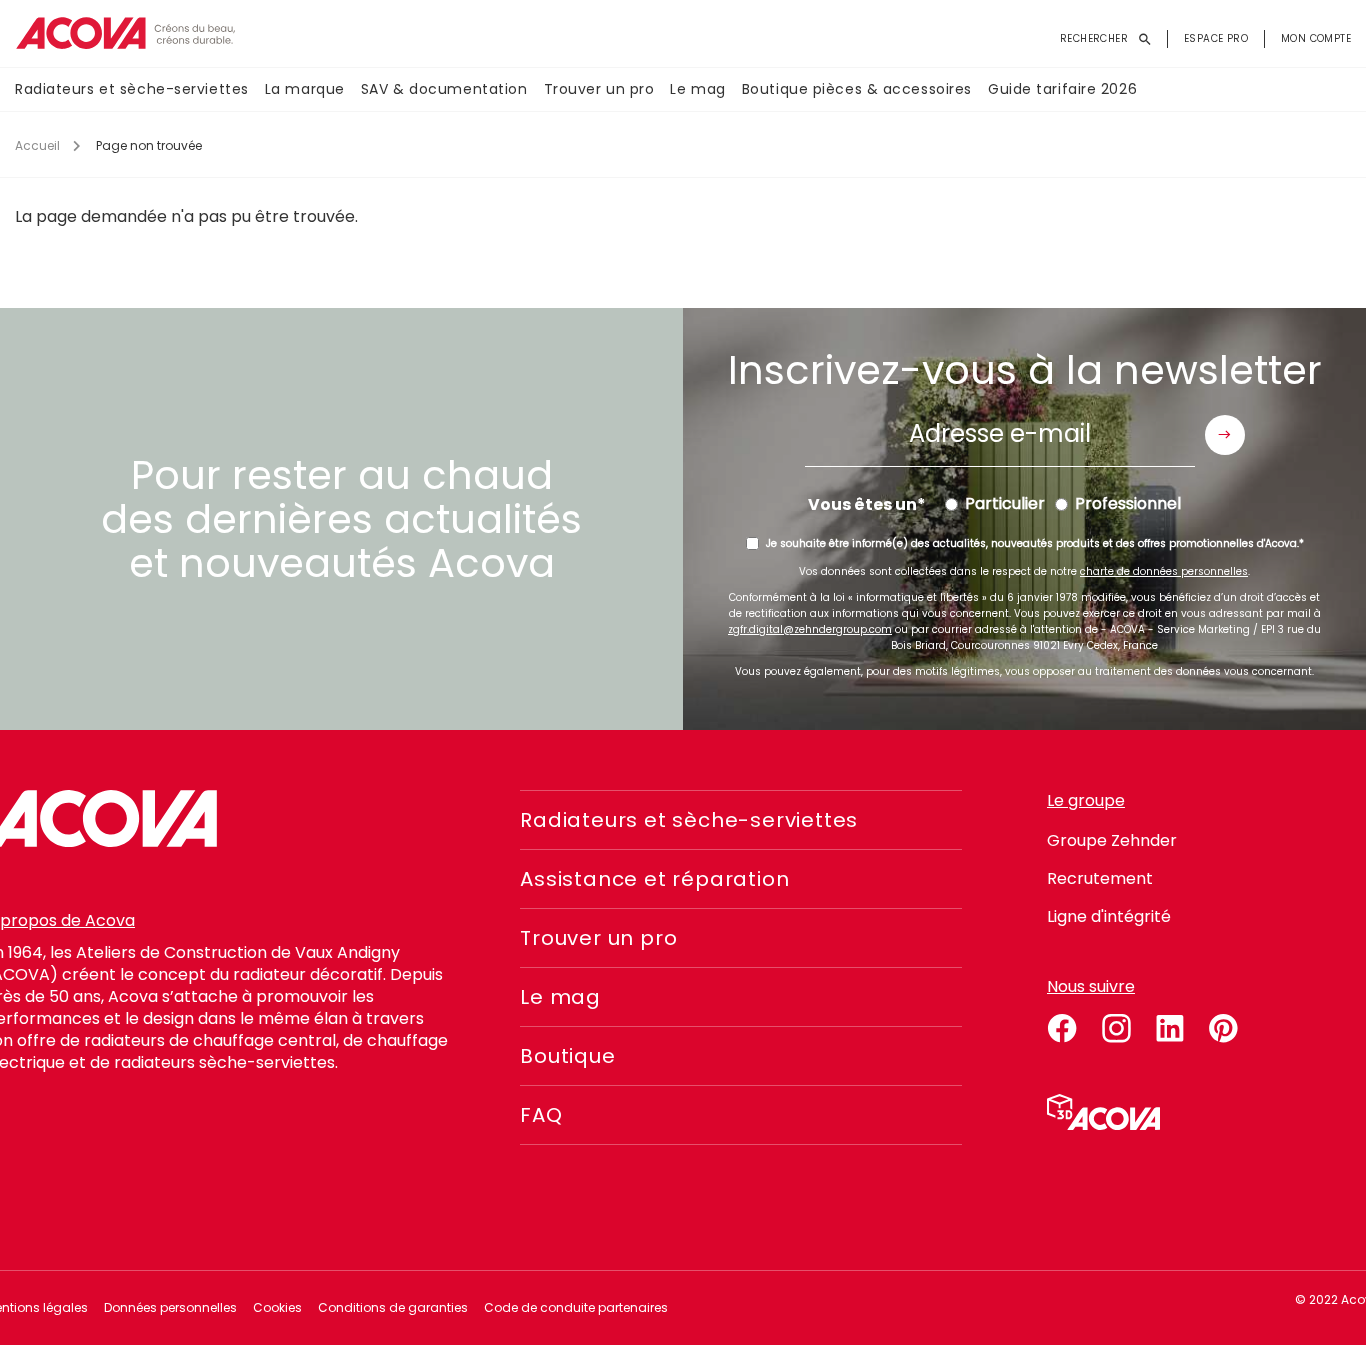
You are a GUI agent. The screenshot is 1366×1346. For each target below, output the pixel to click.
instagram (1116, 1025)
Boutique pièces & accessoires (857, 89)
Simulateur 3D (1103, 1112)
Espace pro (1216, 38)
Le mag (697, 89)
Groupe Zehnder (1112, 840)
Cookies (277, 1307)
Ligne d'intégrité (1109, 916)
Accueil (37, 145)
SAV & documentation (444, 89)
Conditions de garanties (393, 1307)
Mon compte (1316, 38)
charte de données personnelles (1164, 571)
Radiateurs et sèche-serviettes (132, 89)
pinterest (1224, 1025)
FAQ (541, 1115)
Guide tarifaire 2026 (1062, 89)
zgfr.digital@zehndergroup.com (810, 629)
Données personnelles (170, 1307)
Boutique (567, 1056)
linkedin (1170, 1025)
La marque (305, 89)
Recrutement (1100, 878)
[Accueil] (125, 33)
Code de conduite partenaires (576, 1307)
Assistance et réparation (654, 879)
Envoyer (1225, 435)
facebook (1062, 1025)
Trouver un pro (599, 89)
